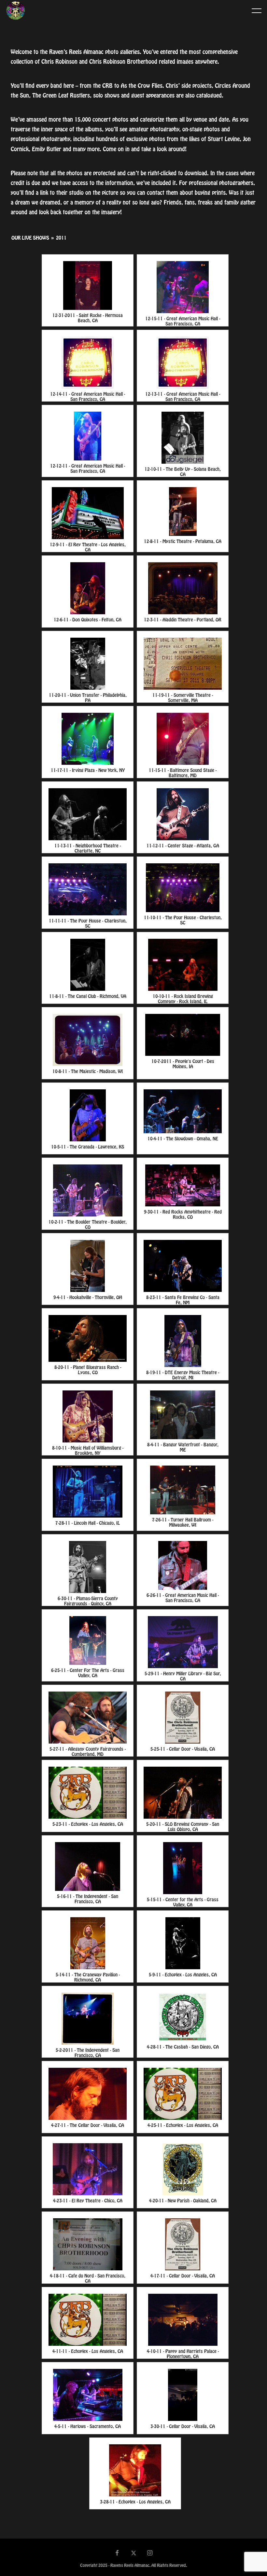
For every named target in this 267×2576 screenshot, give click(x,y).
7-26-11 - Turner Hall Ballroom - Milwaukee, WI (183, 1521)
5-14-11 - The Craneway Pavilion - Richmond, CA (88, 1976)
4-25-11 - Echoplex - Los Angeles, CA (183, 2125)
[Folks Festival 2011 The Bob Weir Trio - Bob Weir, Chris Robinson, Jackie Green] (88, 1338)
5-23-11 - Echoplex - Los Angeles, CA (88, 1824)
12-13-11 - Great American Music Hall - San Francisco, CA (183, 395)
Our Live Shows (30, 238)
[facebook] (117, 2554)
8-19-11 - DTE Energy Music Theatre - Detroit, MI (183, 1374)
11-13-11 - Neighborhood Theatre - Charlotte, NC (88, 847)
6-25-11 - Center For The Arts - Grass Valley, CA (88, 1672)
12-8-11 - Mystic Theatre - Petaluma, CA (183, 542)
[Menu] (257, 10)
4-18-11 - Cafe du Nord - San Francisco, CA (88, 2277)
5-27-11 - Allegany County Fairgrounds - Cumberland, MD (88, 1750)
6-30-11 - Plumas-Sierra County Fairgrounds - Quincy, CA (88, 1600)
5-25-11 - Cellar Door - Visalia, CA (183, 1749)
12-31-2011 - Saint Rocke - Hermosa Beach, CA (88, 317)
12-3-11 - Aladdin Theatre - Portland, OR (183, 620)
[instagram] (150, 2554)
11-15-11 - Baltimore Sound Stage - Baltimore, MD (183, 771)
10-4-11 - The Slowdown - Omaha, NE (183, 1139)
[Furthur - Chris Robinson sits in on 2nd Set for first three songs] (183, 1185)
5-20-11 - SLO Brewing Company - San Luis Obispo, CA (183, 1825)
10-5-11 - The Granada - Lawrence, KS (88, 1147)
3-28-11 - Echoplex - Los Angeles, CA (135, 2502)
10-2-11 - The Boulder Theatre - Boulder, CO (88, 1223)
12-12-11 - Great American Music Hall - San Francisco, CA (88, 467)
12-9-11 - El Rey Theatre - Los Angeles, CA (88, 546)
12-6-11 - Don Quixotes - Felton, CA (88, 620)
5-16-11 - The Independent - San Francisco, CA (88, 1898)
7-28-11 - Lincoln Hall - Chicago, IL (88, 1523)
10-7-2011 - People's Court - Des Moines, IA (183, 1062)
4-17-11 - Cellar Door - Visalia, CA (183, 2276)
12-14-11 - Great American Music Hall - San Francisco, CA (88, 395)
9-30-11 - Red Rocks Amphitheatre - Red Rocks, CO (183, 1213)
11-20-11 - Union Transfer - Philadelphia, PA (88, 696)
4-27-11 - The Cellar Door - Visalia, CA (88, 2125)
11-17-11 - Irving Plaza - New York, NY (88, 770)
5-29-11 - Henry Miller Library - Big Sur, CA (183, 1675)
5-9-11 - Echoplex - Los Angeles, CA (183, 1975)
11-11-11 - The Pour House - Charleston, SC (88, 922)
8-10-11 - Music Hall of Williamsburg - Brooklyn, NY (88, 1449)
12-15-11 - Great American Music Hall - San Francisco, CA (183, 320)
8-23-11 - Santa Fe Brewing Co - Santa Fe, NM (183, 1299)
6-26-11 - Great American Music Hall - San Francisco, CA (183, 1596)
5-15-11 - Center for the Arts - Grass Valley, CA (183, 1901)
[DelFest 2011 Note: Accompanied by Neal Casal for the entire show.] (88, 1718)
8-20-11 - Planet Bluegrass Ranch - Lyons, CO (88, 1368)
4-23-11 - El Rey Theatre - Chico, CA (88, 2201)
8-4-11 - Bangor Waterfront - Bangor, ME (183, 1446)
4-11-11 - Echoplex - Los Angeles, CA (88, 2351)
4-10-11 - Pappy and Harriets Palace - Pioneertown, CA (183, 2352)
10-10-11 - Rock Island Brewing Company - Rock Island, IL (183, 997)
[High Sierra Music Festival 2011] (88, 1567)
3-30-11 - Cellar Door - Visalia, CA (183, 2427)
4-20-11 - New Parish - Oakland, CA (183, 2201)
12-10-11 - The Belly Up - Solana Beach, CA (183, 470)
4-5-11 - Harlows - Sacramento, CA (88, 2427)
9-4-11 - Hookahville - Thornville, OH (88, 1298)
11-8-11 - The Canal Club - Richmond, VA (88, 996)
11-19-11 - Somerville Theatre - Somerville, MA (183, 696)
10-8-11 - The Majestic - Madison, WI (88, 1072)
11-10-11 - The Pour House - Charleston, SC (183, 919)
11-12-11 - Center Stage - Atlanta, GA (183, 846)
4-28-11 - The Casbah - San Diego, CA (183, 2047)
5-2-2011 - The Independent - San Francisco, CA (88, 2051)
